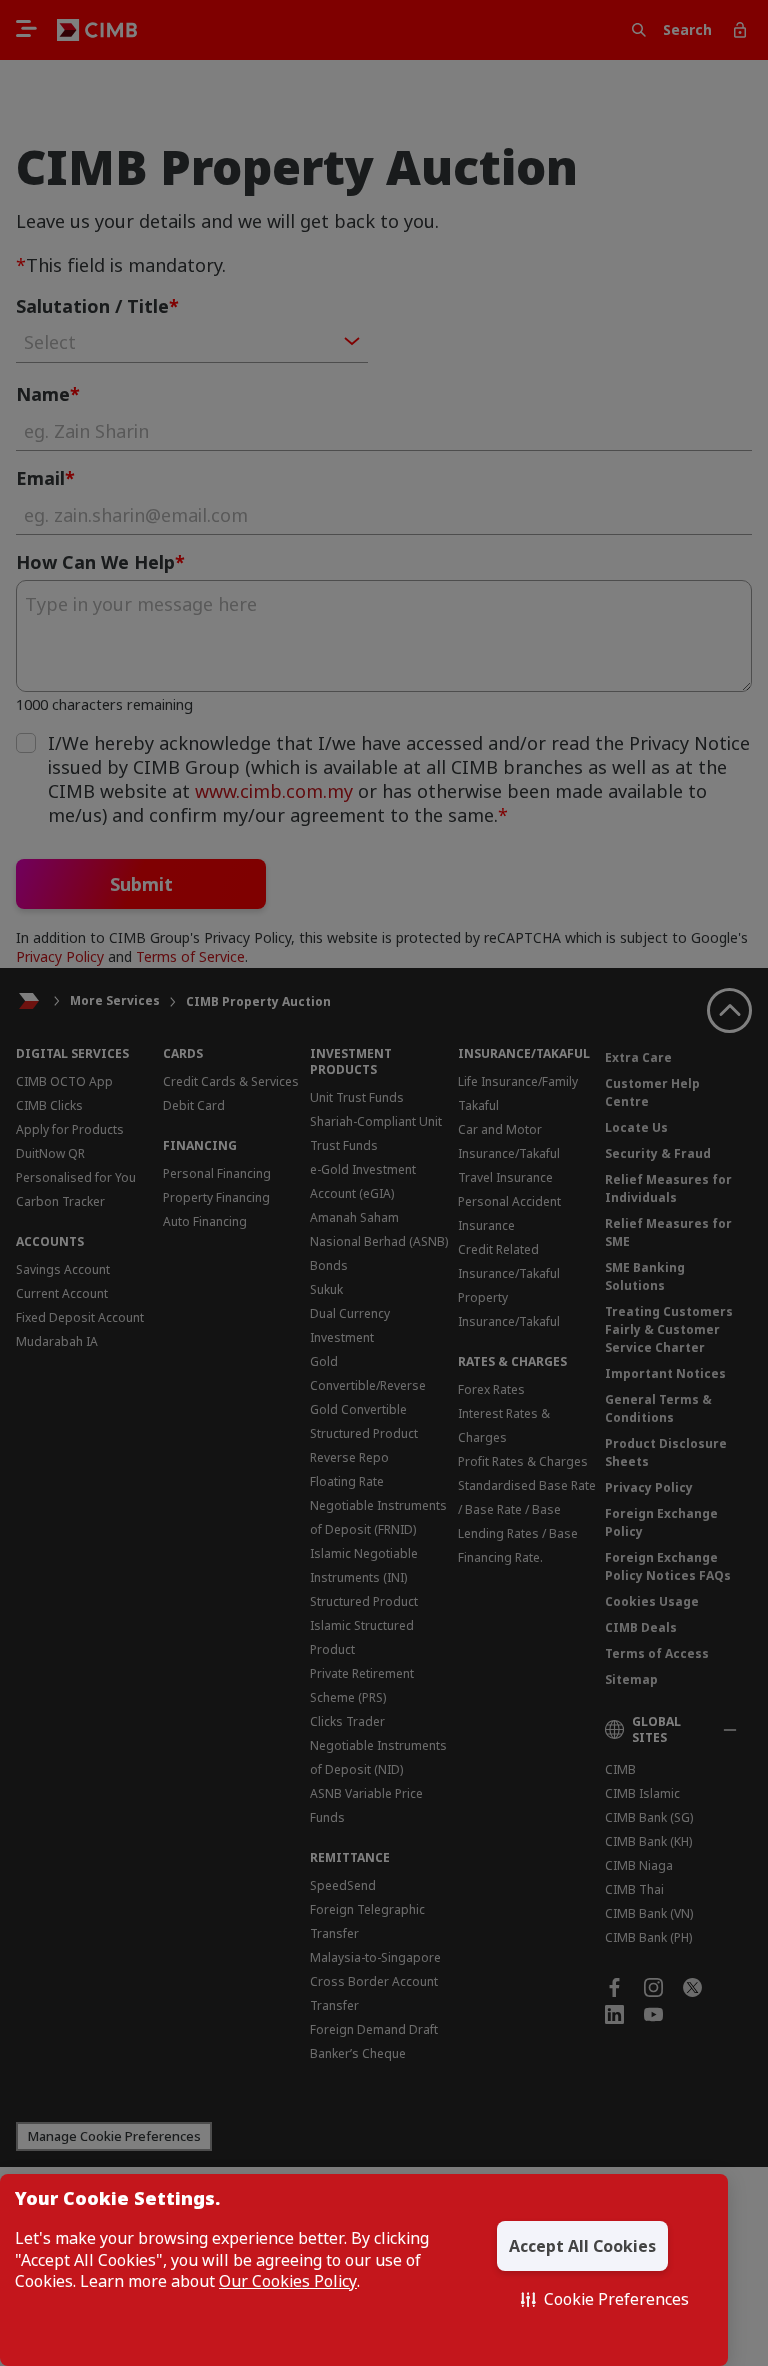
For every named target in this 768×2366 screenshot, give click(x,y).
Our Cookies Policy (288, 2281)
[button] (605, 2299)
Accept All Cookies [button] (582, 2246)
